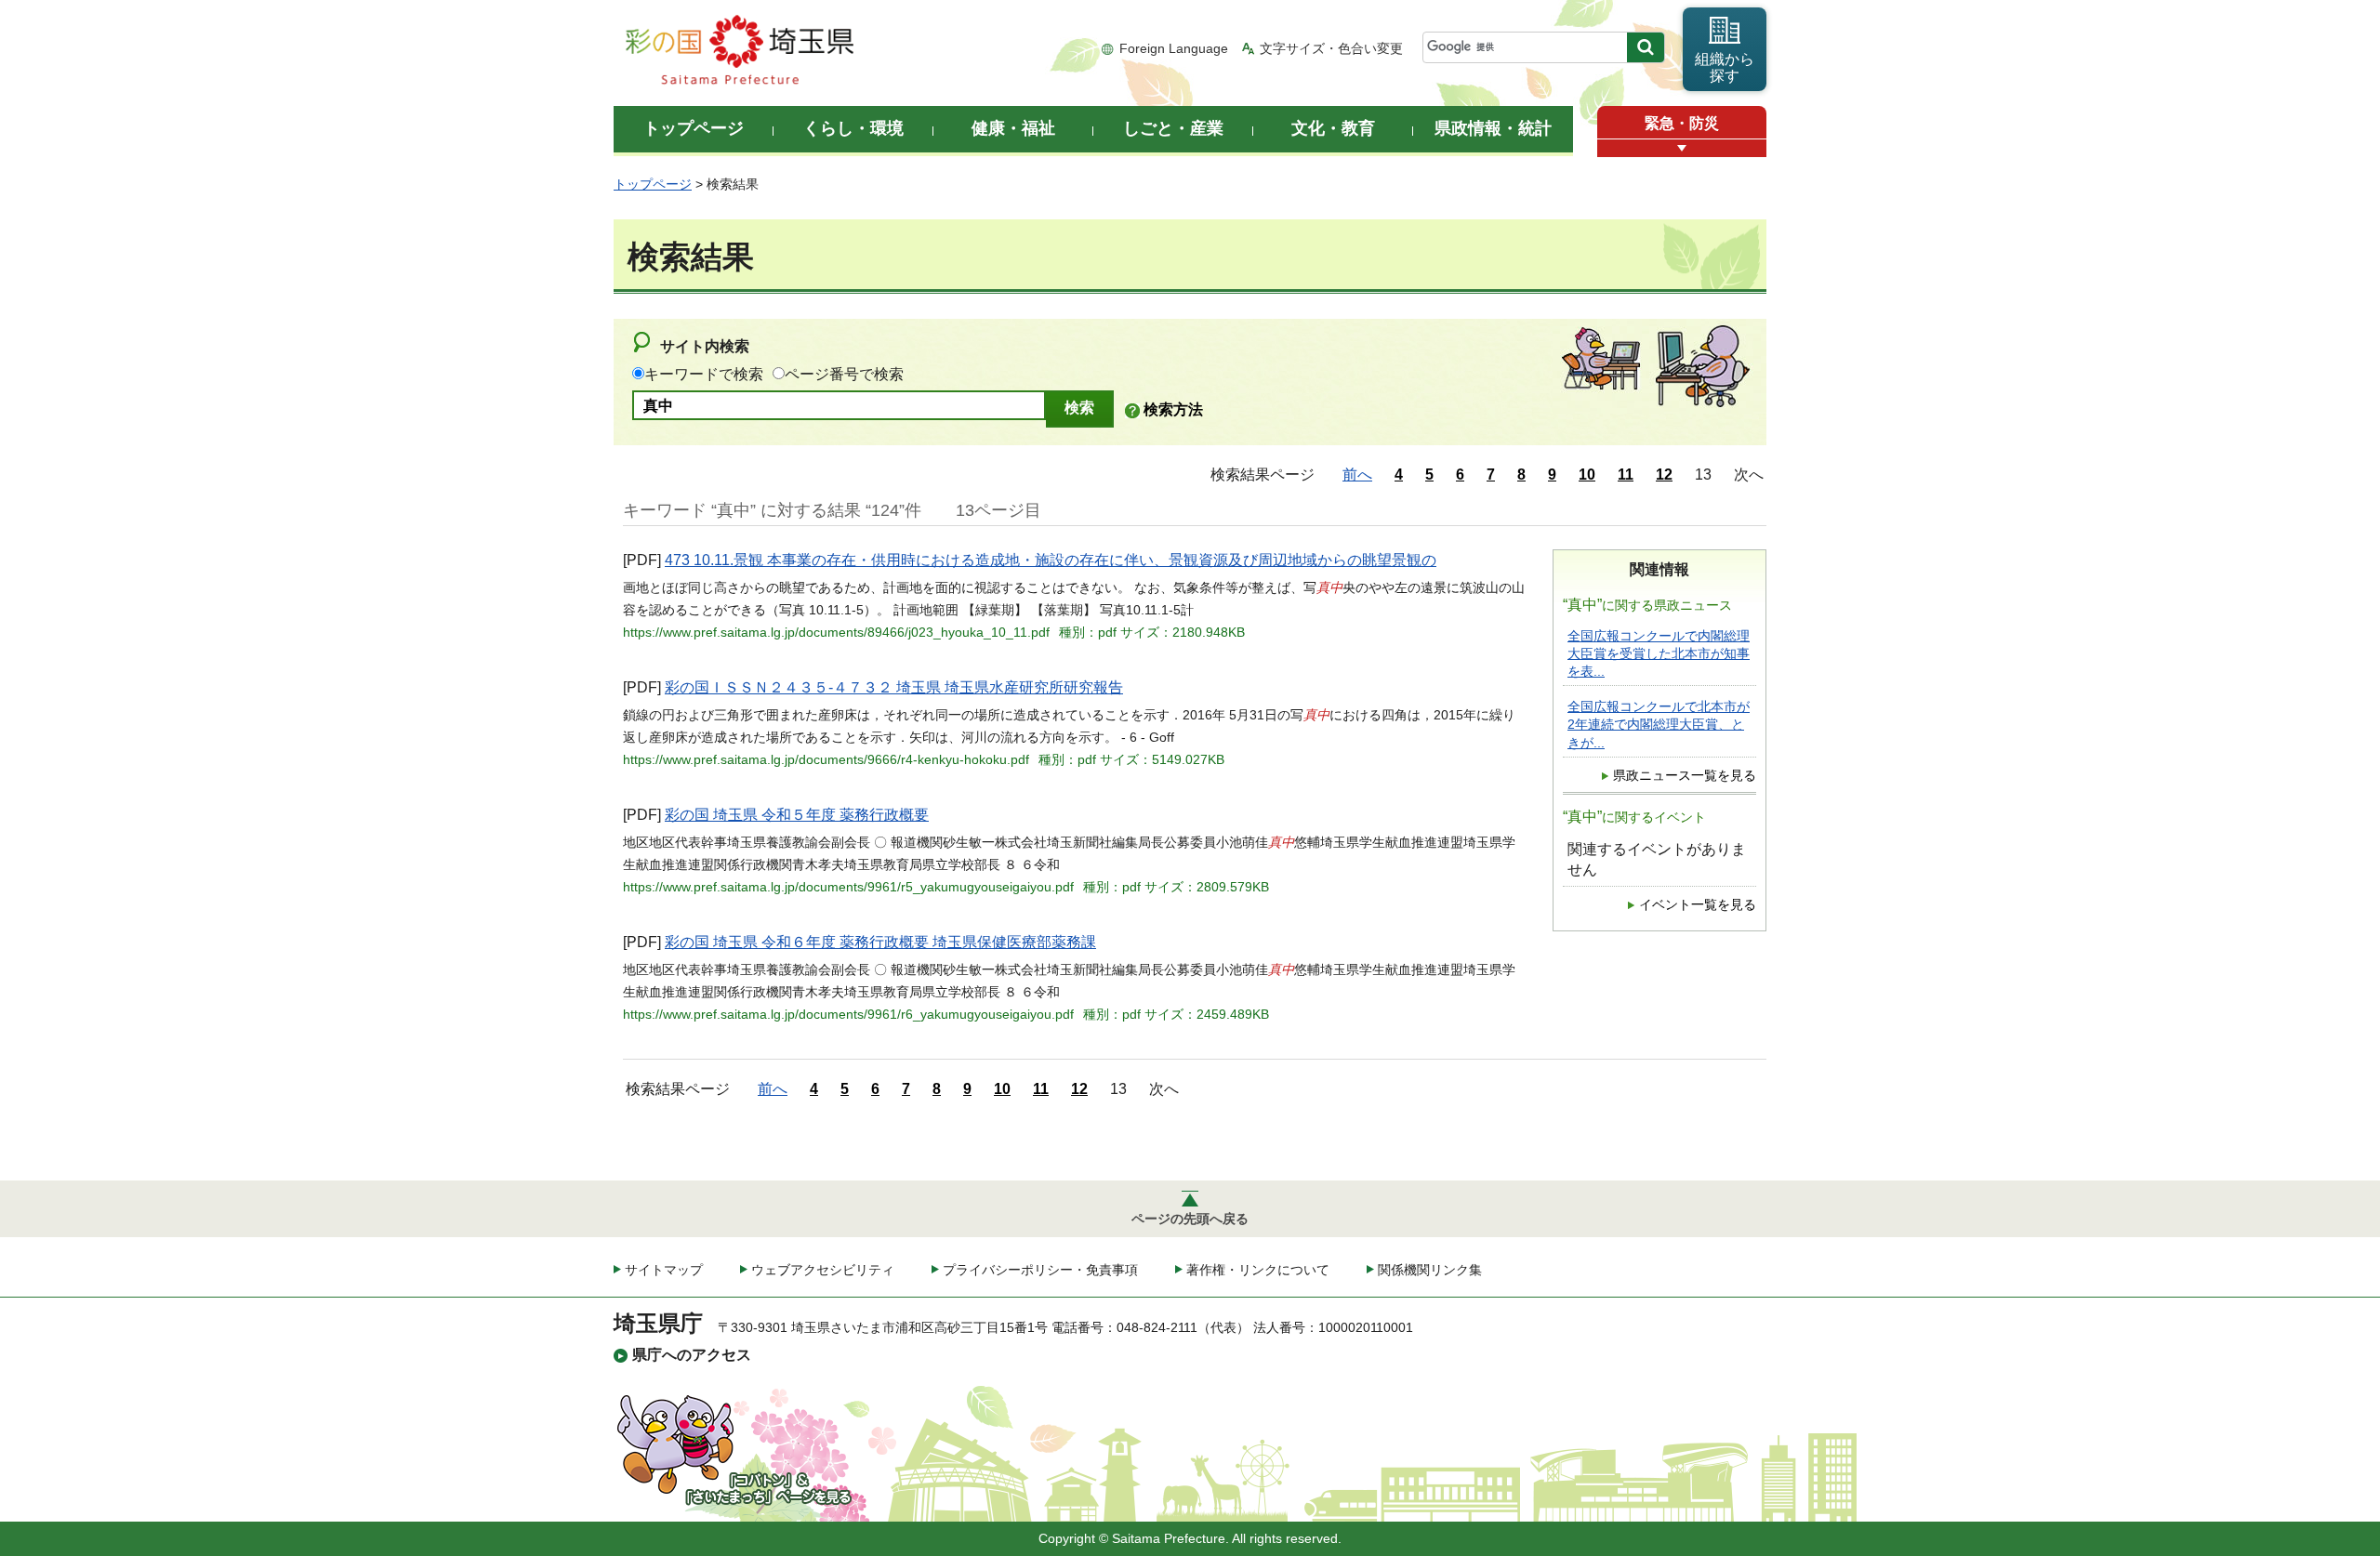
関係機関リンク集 (1430, 1270)
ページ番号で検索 (844, 374)
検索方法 (1173, 409)
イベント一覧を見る (1698, 905)
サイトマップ (664, 1270)
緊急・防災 (1682, 123)
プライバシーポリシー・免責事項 (1040, 1270)
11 (1626, 475)
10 (1587, 475)
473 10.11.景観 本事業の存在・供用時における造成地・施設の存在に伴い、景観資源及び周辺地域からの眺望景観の (1051, 560)
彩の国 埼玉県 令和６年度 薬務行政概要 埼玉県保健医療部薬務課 (880, 942)
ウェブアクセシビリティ (823, 1270)
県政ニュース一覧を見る (1685, 776)
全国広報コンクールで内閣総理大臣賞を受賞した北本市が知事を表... (1659, 654)
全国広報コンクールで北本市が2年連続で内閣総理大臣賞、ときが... (1659, 725)
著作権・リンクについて (1258, 1270)
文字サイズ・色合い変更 (1331, 48)
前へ (1357, 475)
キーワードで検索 (704, 374)
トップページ (653, 184)
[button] (1682, 148)
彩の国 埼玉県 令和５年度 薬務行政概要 (797, 815)
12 (1664, 475)
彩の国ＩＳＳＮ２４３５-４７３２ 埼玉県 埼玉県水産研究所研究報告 (894, 687)
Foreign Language (1174, 48)
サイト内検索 (705, 346)
